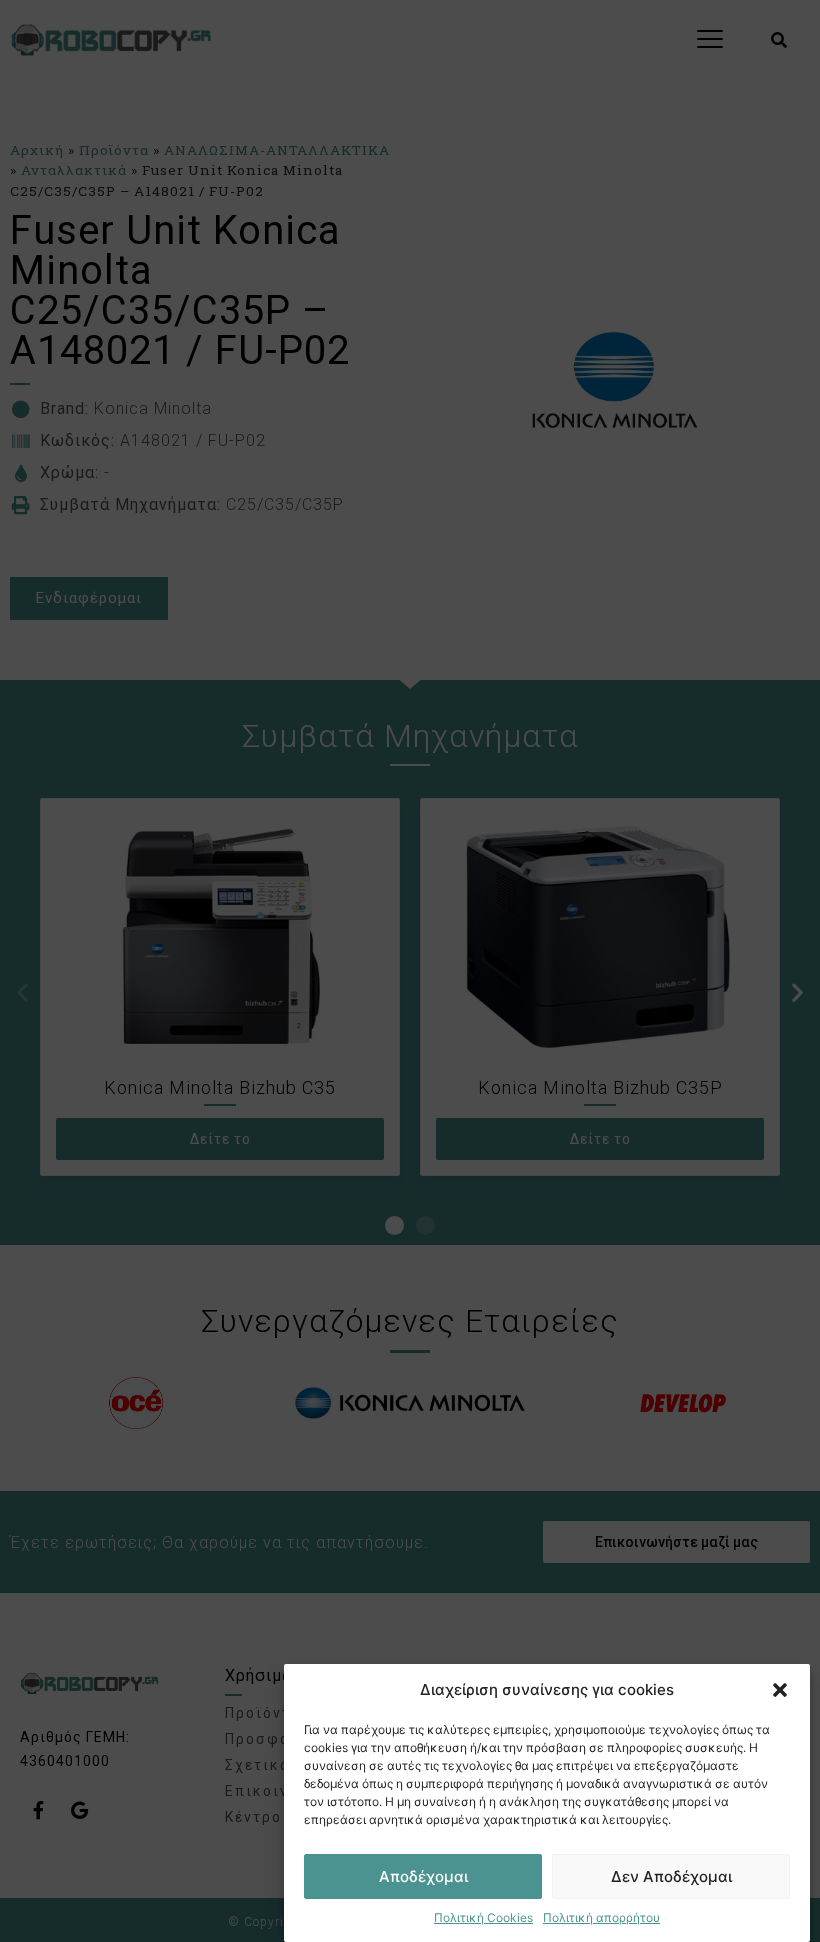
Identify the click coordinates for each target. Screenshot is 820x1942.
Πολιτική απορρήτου (601, 1917)
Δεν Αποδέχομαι (671, 1876)
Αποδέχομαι (423, 1876)
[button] (780, 1690)
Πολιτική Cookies (483, 1917)
